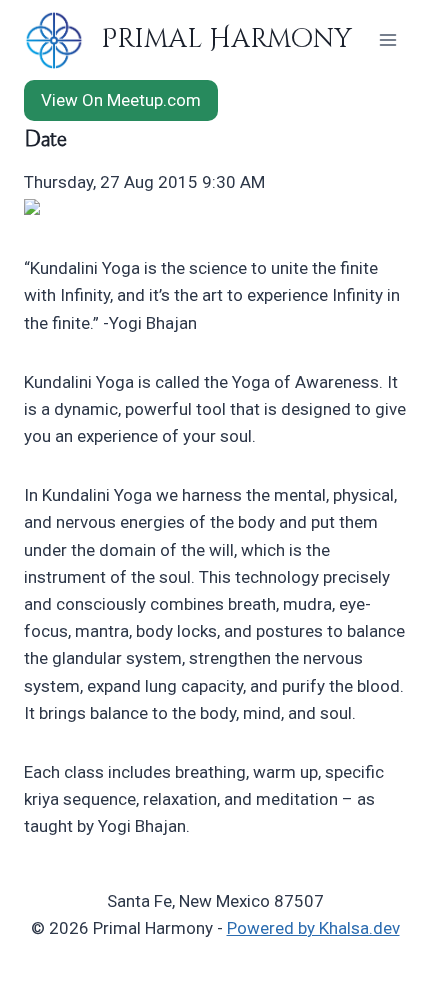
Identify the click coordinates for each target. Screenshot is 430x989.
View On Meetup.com (121, 100)
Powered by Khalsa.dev (313, 928)
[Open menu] (387, 39)
